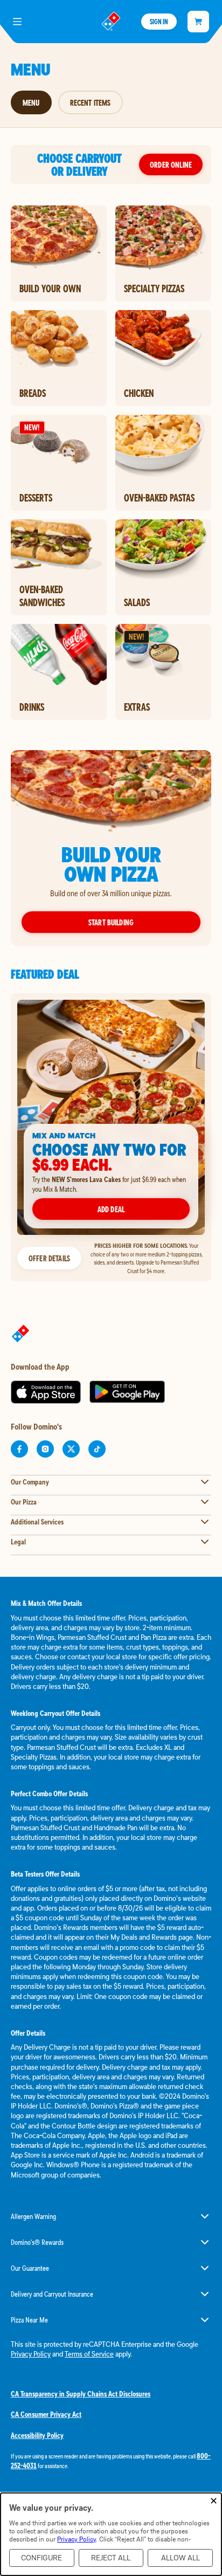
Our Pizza (24, 1502)
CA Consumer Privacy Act (46, 2414)
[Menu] (17, 22)
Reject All (111, 2558)
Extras (137, 707)
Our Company (30, 1482)
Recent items (91, 102)
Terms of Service (89, 2354)
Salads (137, 602)
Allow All (181, 2558)
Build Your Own (50, 288)
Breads (33, 393)
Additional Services (37, 1522)
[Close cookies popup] (214, 2501)
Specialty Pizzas (154, 288)
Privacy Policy (31, 2354)
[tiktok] (97, 1449)
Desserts (36, 498)
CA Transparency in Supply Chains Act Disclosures (81, 2394)
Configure (41, 2558)
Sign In (159, 22)
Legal (18, 1542)
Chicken (139, 393)
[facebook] (19, 1449)
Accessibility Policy (37, 2435)
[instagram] (45, 1449)
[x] (71, 1449)
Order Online (171, 164)
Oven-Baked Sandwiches (42, 596)
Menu (31, 102)
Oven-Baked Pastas (159, 498)
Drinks (32, 707)
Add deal (111, 1209)
